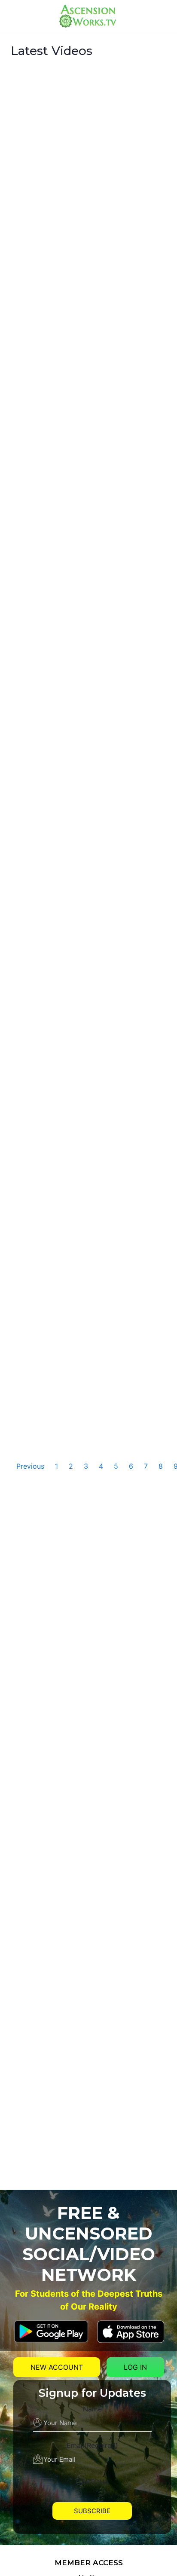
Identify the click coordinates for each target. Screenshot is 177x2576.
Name (92, 2409)
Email (92, 2445)
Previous (30, 1466)
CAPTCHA (92, 2482)
